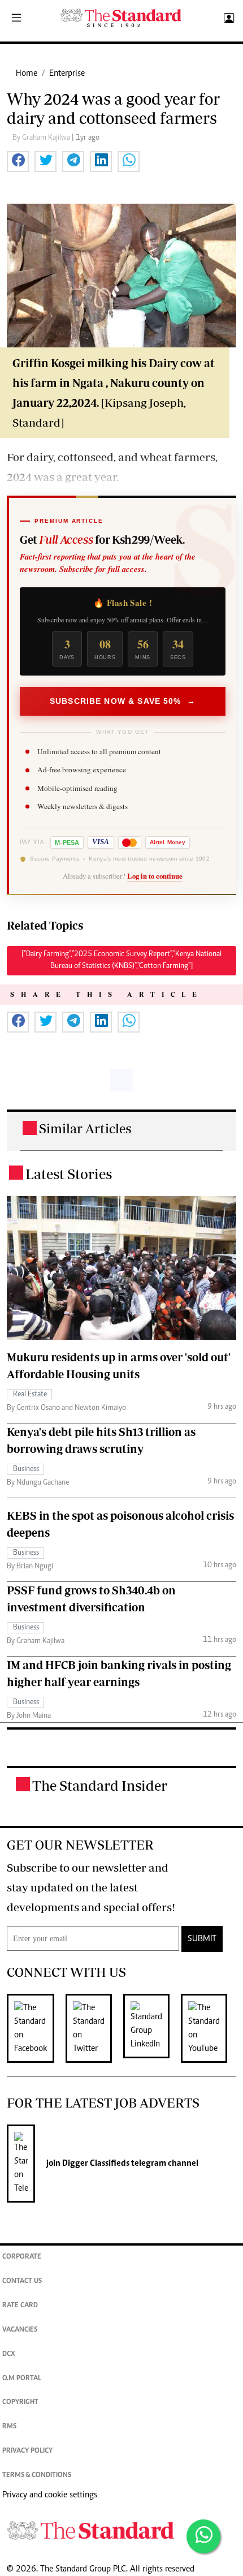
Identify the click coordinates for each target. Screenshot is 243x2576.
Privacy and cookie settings (50, 2495)
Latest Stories (69, 1174)
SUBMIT (202, 1939)
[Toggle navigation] (16, 19)
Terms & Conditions (37, 2476)
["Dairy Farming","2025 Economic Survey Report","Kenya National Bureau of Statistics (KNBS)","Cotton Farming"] (121, 960)
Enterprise (67, 74)
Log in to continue (155, 876)
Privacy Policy (27, 2451)
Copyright (20, 2403)
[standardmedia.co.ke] (121, 18)
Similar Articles (85, 1128)
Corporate (22, 2257)
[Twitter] (94, 2028)
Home (27, 74)
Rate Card (20, 2306)
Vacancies (20, 2330)
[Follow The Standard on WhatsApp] (203, 2536)
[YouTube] (210, 2028)
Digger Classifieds (95, 2164)
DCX (9, 2354)
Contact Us (22, 2282)
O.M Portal (22, 2379)
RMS (9, 2427)
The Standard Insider (100, 1785)
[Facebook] (36, 2028)
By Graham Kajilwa (42, 138)
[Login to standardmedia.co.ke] (227, 19)
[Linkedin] (152, 2028)
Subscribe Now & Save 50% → (123, 701)
